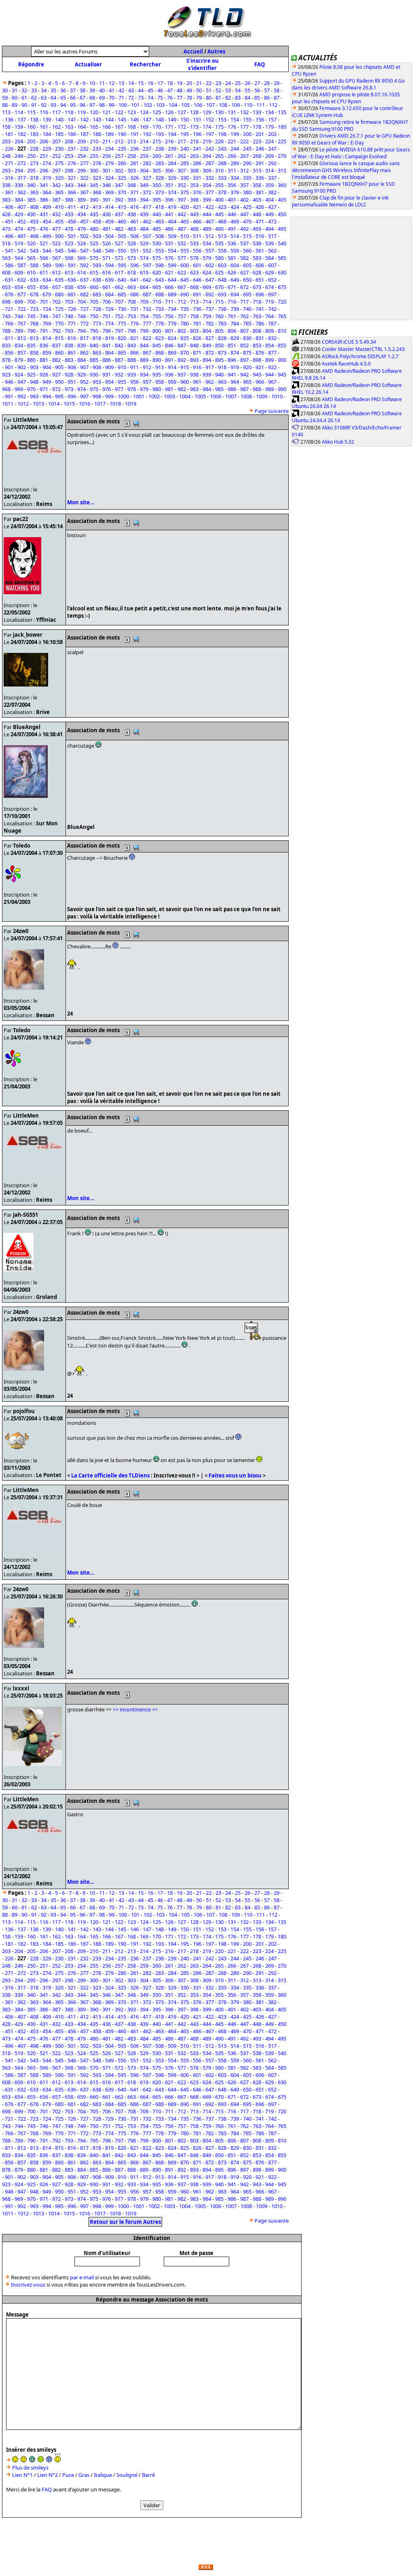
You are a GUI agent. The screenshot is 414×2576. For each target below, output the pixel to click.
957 (147, 382)
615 (94, 272)
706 (107, 302)
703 (69, 302)
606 (260, 265)
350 (157, 185)
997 (84, 396)
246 (260, 149)
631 (9, 280)
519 (19, 243)
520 (31, 243)
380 (247, 192)
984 (207, 389)
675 (282, 287)
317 (22, 178)
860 (59, 353)
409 (47, 207)
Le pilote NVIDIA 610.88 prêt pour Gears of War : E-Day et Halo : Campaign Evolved (351, 153)
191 (134, 134)
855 (282, 345)
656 (44, 287)
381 (260, 192)
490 (219, 229)
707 (119, 302)
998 (97, 396)
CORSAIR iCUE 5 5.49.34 (349, 342)
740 (247, 309)
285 (185, 163)
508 (159, 236)
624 (207, 272)
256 (107, 156)
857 (22, 353)
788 (6, 331)
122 (119, 112)
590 (59, 265)
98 (102, 105)
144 (109, 119)
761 (232, 316)
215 (157, 141)
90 (24, 105)
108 (223, 105)
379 (235, 192)
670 (219, 287)
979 (144, 389)
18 (170, 83)
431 (44, 214)
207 (56, 141)
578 (194, 258)
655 (31, 287)
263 (194, 156)
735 (185, 309)
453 (34, 221)
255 (94, 156)
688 (159, 294)
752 (119, 316)
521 (44, 243)
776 (134, 323)
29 (277, 83)
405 (282, 200)
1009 (262, 396)
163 (69, 127)
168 (132, 127)
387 (56, 200)
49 (189, 90)
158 (6, 127)
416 (134, 207)
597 (147, 265)
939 (207, 374)
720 (282, 302)
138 (34, 119)
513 (222, 236)
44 (141, 90)
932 (119, 374)
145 (122, 119)
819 (109, 338)
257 (119, 156)
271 (9, 163)
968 (6, 389)
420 (185, 207)
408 (34, 207)
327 (147, 178)
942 (244, 374)
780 (185, 323)
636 (72, 280)
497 (22, 236)
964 (235, 382)
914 (172, 367)
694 (235, 294)
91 (34, 105)
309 (207, 170)
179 (269, 127)
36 (63, 90)
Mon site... (81, 502)
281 (134, 163)
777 (147, 323)
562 (272, 251)
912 (147, 367)
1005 (200, 396)
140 (59, 119)
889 (144, 360)
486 (169, 229)
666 (169, 287)
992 (22, 396)
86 (267, 98)
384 (19, 200)
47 (170, 90)
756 (169, 316)
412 (84, 207)
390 (94, 200)
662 (119, 287)
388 (69, 200)
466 (197, 221)
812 (22, 338)
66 (73, 98)
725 (59, 309)
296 (44, 170)
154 (235, 119)
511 (197, 236)
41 (112, 90)
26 (247, 83)
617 (119, 272)
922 (272, 367)
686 (134, 294)
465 (185, 221)
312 (244, 170)
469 (235, 221)
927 (56, 374)
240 (185, 149)
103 (160, 105)
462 (147, 221)
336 (260, 178)
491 (232, 229)
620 (157, 272)
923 (6, 374)
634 (47, 280)
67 (82, 98)
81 (218, 98)
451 (9, 221)
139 (47, 119)
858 (34, 353)
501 (72, 236)
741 (260, 309)
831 (260, 338)
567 (56, 258)
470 (247, 221)
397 (182, 200)
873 (222, 353)
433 (69, 214)
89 (15, 105)
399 (207, 200)
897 (244, 360)
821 (134, 338)
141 (72, 119)
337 (272, 178)
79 (199, 98)
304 (144, 170)
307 (182, 170)
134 (269, 112)
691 (197, 294)
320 (59, 178)
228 (34, 149)
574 (144, 258)
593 (97, 265)
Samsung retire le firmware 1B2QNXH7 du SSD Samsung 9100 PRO (350, 125)
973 (69, 389)
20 (189, 83)
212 (119, 141)
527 (119, 243)
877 (272, 353)
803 (194, 331)
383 (6, 200)
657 (56, 287)
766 (9, 323)
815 (59, 338)
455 (59, 221)
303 (132, 170)
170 (157, 127)
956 (134, 382)
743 (6, 316)
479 (81, 229)
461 (134, 221)
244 (235, 149)
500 (59, 236)
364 (47, 192)
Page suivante (272, 411)
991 (9, 396)
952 (84, 382)
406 (9, 207)
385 (31, 200)
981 (169, 389)
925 (31, 374)
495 (282, 229)
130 (219, 112)
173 (194, 127)
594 (109, 265)
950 (59, 382)
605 (247, 265)
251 (44, 156)
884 (81, 360)
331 (197, 178)
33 (34, 90)
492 (244, 229)
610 (31, 272)
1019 (131, 404)
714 (207, 302)
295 (31, 170)
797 (119, 331)
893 (194, 360)
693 (222, 294)
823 (159, 338)
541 (9, 251)
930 (94, 374)
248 (6, 156)
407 (22, 207)
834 (19, 345)
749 (81, 316)
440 (157, 214)
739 (235, 309)
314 (269, 170)
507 (147, 236)
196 (197, 134)
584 (269, 258)
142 (84, 119)
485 (157, 229)
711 (169, 302)
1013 (38, 404)
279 (109, 163)
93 (53, 105)
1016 (84, 404)
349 (144, 185)
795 (94, 331)
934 (144, 374)
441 (169, 214)
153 (222, 119)
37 (73, 90)
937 (182, 374)
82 (228, 98)
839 (81, 345)
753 (132, 316)
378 (222, 192)
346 (107, 185)
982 (182, 389)
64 (53, 98)
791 (44, 331)
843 (132, 345)
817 (84, 338)
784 (235, 323)
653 (6, 287)
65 (63, 98)
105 (185, 105)
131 (232, 112)
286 (197, 163)
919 (235, 367)
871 (197, 353)
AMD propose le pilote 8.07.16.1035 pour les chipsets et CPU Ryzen (346, 98)
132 (244, 112)
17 (160, 83)
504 (109, 236)
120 (94, 112)
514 (235, 236)
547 (84, 251)
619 (144, 272)
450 (282, 214)
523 (69, 243)
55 (247, 90)
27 (257, 83)
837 (56, 345)
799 (144, 331)
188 (97, 134)
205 (31, 141)
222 (244, 141)
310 (219, 170)
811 (9, 338)
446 (232, 214)
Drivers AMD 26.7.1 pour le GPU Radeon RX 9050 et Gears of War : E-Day (351, 139)
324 (109, 178)
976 (107, 389)
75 (160, 98)
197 (210, 134)
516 (260, 236)
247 (272, 149)
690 (185, 294)
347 (119, 185)
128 (194, 112)
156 (260, 119)
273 (34, 163)
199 (235, 134)
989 (269, 389)
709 (144, 302)
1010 (277, 396)
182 (22, 134)
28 (267, 83)
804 (207, 331)
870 (185, 353)
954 (109, 382)
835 (31, 345)
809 (269, 331)
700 (31, 302)
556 (197, 251)
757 (182, 316)
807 (244, 331)
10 (92, 83)
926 (44, 374)
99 (112, 105)
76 (170, 98)
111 (261, 105)
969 (19, 389)
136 (9, 119)
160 (31, 127)
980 (157, 389)
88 (5, 105)
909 (109, 367)
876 (260, 353)
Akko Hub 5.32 (338, 442)
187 (84, 134)
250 (31, 156)
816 (72, 338)
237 (147, 149)
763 (257, 316)
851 (232, 345)
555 (185, 251)
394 (144, 200)
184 (47, 134)
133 (257, 112)
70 (112, 98)
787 (272, 323)
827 (210, 338)
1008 (246, 396)
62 (34, 98)
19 (180, 83)
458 (97, 221)
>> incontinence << (135, 1709)
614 (81, 272)
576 (169, 258)
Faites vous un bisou (235, 1475)
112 (273, 105)
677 (22, 294)
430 (31, 214)
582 (244, 258)
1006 (215, 396)
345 (94, 185)
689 (172, 294)
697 (272, 294)
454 (47, 221)
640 (122, 280)
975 (94, 389)
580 (219, 258)
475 (31, 229)
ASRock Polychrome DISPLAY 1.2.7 (360, 356)
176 (232, 127)
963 (222, 382)
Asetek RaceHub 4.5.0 (346, 364)
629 (269, 272)
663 (132, 287)
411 (72, 207)
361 (9, 192)
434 (81, 214)
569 (81, 258)
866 (134, 353)
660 (94, 287)
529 (144, 243)
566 (44, 258)
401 (232, 200)
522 (56, 243)
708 (132, 302)
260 (157, 156)
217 (182, 141)
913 (159, 367)
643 (159, 280)
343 (69, 185)
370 (122, 192)
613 (69, 272)
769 (47, 323)
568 (69, 258)
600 (185, 265)
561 (260, 251)
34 (44, 90)
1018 (115, 404)
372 (147, 192)
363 (34, 192)
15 (141, 83)
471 (260, 221)
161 (44, 127)
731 (134, 309)
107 (210, 105)
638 (97, 280)
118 (69, 112)
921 (260, 367)
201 (260, 134)
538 (257, 243)
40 (102, 90)
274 (47, 163)
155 (247, 119)
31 (15, 90)
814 (47, 338)
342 (56, 185)
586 (9, 265)
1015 (69, 404)
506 (134, 236)
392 (119, 200)
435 (94, 214)
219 (207, 141)
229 (47, 149)
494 (269, 229)
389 (81, 200)
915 (185, 367)
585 (282, 258)
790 (31, 331)
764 (269, 316)
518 (6, 243)
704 (81, 302)
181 (9, 134)
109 (236, 105)
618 (132, 272)
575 (157, 258)
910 (122, 367)
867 (147, 353)
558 (222, 251)
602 (210, 265)
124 (144, 112)
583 (257, 258)
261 (169, 156)
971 (44, 389)
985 (219, 389)
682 (84, 294)
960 (185, 382)
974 (81, 389)
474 (19, 229)
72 (131, 98)
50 (199, 90)
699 (19, 302)
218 (194, 141)
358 (257, 185)
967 (272, 382)
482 (119, 229)
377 (210, 192)
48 (180, 90)
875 (247, 353)
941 (232, 374)
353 (194, 185)
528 (132, 243)
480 (94, 229)
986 (232, 389)
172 (182, 127)
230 (59, 149)
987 (244, 389)
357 (244, 185)
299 (81, 170)
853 (257, 345)
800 (157, 331)
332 (210, 178)
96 (82, 105)
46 (160, 90)
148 (159, 119)
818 (97, 338)
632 (22, 280)
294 (19, 170)
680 (59, 294)
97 (92, 105)
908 (97, 367)
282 (147, 163)
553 (159, 251)
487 (182, 229)
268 (257, 156)
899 (269, 360)
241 (197, 149)
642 (147, 280)
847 (182, 345)
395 (157, 200)
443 (194, 214)
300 (94, 170)
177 (244, 127)
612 (56, 272)
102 (148, 105)
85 (257, 98)
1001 (139, 396)
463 (159, 221)
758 (194, 316)
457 (84, 221)
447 (244, 214)
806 (232, 331)
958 (159, 382)
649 (235, 280)
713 (194, 302)
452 (22, 221)
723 (34, 309)
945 (282, 374)
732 (147, 309)
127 (182, 112)
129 (207, 112)
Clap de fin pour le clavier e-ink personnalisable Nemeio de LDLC (340, 201)
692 (210, 294)
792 (56, 331)
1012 (23, 404)
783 (222, 323)
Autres (216, 51)
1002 (154, 396)
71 (121, 98)
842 (119, 345)
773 (97, 323)
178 (257, 127)
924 (19, 374)
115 (31, 112)
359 (269, 185)
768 (34, 323)
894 (207, 360)
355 (219, 185)
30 (5, 90)
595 (122, 265)
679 (47, 294)
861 (72, 353)
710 (157, 302)
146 (134, 119)
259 (144, 156)
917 (210, 367)
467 (210, 221)
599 (172, 265)
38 (82, 90)
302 (119, 170)
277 (84, 163)
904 (47, 367)
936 (169, 374)
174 (207, 127)
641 (134, 280)
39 (92, 90)
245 (247, 149)
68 (92, 98)
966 (260, 382)
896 (232, 360)
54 (238, 90)
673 (257, 287)
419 (172, 207)
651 (260, 280)
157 (272, 119)
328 (159, 178)
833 (6, 345)
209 (81, 141)
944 (269, 374)
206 (44, 141)
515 (247, 236)
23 (218, 83)
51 (209, 90)
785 (247, 323)
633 (34, 280)
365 (59, 192)
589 (47, 265)
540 (282, 243)
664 (144, 287)
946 (9, 382)
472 (272, 221)
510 (185, 236)
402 (244, 200)
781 (197, 323)
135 (282, 112)
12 (112, 83)
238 (159, 149)
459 (109, 221)
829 (235, 338)
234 (109, 149)
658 (69, 287)
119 (81, 112)
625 (219, 272)
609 (19, 272)
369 (109, 192)
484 (144, 229)
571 (107, 258)
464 (172, 221)
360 (282, 185)
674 (269, 287)
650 (247, 280)
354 (207, 185)
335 (247, 178)
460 (122, 221)
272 (22, 163)
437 (119, 214)
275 (59, 163)
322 (84, 178)
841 (107, 345)
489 (207, 229)
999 (109, 396)
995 (59, 396)
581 (232, 258)
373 (159, 192)
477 (56, 229)
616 (107, 272)
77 (180, 98)
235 (122, 149)
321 (72, 178)
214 (144, 141)
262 (182, 156)
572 (119, 258)
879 (19, 360)
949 (47, 382)
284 (172, 163)
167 (119, 127)
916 (197, 367)
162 (56, 127)
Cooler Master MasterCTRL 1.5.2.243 (363, 349)
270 (282, 156)
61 (24, 98)
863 (97, 353)
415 (122, 207)
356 (232, 185)
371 (134, 192)
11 (102, 83)
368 (97, 192)
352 (182, 185)
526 (107, 243)
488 (194, 229)
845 (157, 345)
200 (247, 134)
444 (207, 214)
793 (69, 331)
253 (69, 156)
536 (232, 243)
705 (94, 302)
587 (22, 265)
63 (44, 98)
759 (207, 316)
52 (218, 90)
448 (257, 214)
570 (94, 258)
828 (222, 338)
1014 (54, 404)
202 (272, 134)
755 (157, 316)
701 (44, 302)
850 (219, 345)
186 (72, 134)
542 (22, 251)
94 (63, 105)
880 (31, 360)
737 (210, 309)
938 (194, 374)
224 (269, 141)
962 (210, 382)
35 (53, 90)
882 (56, 360)
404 (269, 200)
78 (189, 98)
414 (109, 207)
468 (222, 221)
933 (132, 374)
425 (247, 207)
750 (94, 316)
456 (72, 221)
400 (219, 200)
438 (132, 214)
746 (44, 316)
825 (185, 338)
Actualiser (88, 64)
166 (107, 127)
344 (81, 185)
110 (248, 105)
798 (132, 331)
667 (182, 287)
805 (219, 331)
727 (84, 309)
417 (147, 207)
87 (277, 98)
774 (109, 323)
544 (47, 251)
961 (197, 382)
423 (222, 207)
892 (182, 360)
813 (34, 338)
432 (56, 214)
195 (185, 134)
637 (84, 280)
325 (122, 178)
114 (19, 112)
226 (9, 149)
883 (69, 360)
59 (5, 98)
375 (185, 192)
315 (282, 170)
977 (119, 389)
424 (235, 207)
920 (247, 367)
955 (122, 382)
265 (219, 156)
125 (157, 112)
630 (282, 272)
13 (121, 83)
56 (257, 90)
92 (44, 105)
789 (19, 331)
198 (222, 134)
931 (107, 374)
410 (59, 207)
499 (47, 236)
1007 (231, 396)
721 (9, 309)
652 (272, 280)
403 (257, 200)
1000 (123, 396)
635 (59, 280)
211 (107, 141)
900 (282, 360)
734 (172, 309)
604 (235, 265)
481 (107, 229)
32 (24, 90)
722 (22, 309)
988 (257, 389)
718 (257, 302)
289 (235, 163)
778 (159, 323)
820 (122, 338)
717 (244, 302)
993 (34, 396)
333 (222, 178)
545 (59, 251)
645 (185, 280)
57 (267, 90)
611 (44, 272)
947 (22, 382)
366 (72, 192)
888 (132, 360)
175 (219, 127)
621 (169, 272)
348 (132, 185)
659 (81, 287)
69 (102, 98)
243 (222, 149)
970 (31, 389)
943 (257, 374)
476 (44, 229)
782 (210, 323)
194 (172, 134)
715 (219, 302)
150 (185, 119)
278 (97, 163)
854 (269, 345)
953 (97, 382)
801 (169, 331)
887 (119, 360)
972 (56, 389)
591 (72, 265)
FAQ (260, 64)
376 (197, 192)
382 (272, 192)
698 (6, 302)
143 (97, 119)
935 (157, 374)
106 (198, 105)
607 (272, 265)
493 (257, 229)
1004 (185, 396)
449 (269, 214)
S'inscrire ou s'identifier (203, 64)
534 (207, 243)
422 (210, 207)
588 (34, 265)
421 (197, 207)
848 (194, 345)
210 (94, 141)
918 (222, 367)
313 (257, 170)
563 (6, 258)
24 (228, 83)
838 (69, 345)
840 (94, 345)
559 (235, 251)
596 (134, 265)
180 (282, 127)
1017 (100, 404)
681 (72, 294)
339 (19, 185)
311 (232, 170)
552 (147, 251)
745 (31, 316)
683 (97, 294)
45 (150, 90)
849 (207, 345)
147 (147, 119)
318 (34, 178)
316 (9, 178)
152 (210, 119)
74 (150, 98)
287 (210, 163)
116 (44, 112)
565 (31, 258)
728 (97, 309)
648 (222, 280)
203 (6, 141)
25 (238, 83)
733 (159, 309)
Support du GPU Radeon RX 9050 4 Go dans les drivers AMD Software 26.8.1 (348, 84)
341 (44, 185)
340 (31, 185)
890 (157, 360)
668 (194, 287)
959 (172, 382)
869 (172, 353)
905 (59, 367)
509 (172, 236)
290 (247, 163)
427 (272, 207)
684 (109, 294)
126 (169, 112)
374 (172, 192)
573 (132, 258)
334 (235, 178)
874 (235, 353)
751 (107, 316)
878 (6, 360)
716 (232, 302)
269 (269, 156)
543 (34, 251)
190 (122, 134)
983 (194, 389)
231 (72, 149)
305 (157, 170)
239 (172, 149)
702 (56, 302)
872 (210, 353)
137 (22, 119)
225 (282, 141)
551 (134, 251)
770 (59, 323)
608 (6, 272)
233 (97, 149)
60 (15, 98)
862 (84, 353)
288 (222, 163)
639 (109, 280)
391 (107, 200)
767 (22, 323)
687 (147, 294)
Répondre (31, 64)
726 (72, 309)
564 (19, 258)
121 (107, 112)
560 (247, 251)
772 (84, 323)
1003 (169, 396)
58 (277, 90)
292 (272, 163)
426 (260, 207)
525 (94, 243)
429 (19, 214)
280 (122, 163)
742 (272, 309)
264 (207, 156)
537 (244, 243)
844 (144, 345)
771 (72, 323)
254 (81, 156)
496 (9, 236)
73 (141, 98)
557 (210, 251)
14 (131, 83)
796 (107, 331)
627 (244, 272)
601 (197, 265)
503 (97, 236)
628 (257, 272)
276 (72, 163)
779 (172, 323)
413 (97, 207)
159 (19, 127)
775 (122, 323)
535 (219, 243)
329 (172, 178)
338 (6, 185)
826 (197, 338)
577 (182, 258)
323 (97, 178)
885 (94, 360)
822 (147, 338)
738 (222, 309)
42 (121, 90)
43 (131, 90)
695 (247, 294)
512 (210, 236)
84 (247, 98)
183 (34, 134)
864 (109, 353)
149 (172, 119)
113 (6, 112)
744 (19, 316)
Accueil (193, 51)
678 (34, 294)
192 (147, 134)
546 (72, 251)
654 (19, 287)
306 (169, 170)
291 (260, 163)
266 (232, 156)
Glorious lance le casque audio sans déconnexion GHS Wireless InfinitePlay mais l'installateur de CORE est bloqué (346, 170)
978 (132, 389)
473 (6, 229)
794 (81, 331)
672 (244, 287)
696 (260, 294)
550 (122, 251)
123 (132, 112)
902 (22, 367)
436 (107, 214)
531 (169, 243)
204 (19, 141)
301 (107, 170)
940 (219, 374)
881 (44, 360)
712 (182, 302)
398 (194, 200)
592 (84, 265)
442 (182, 214)
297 (56, 170)
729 (109, 309)
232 (84, 149)
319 (47, 178)
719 (269, 302)
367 (84, 192)
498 (34, 236)
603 (222, 265)
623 (194, 272)
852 (244, 345)
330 (185, 178)
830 (247, 338)
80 (209, 98)
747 (56, 316)
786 (260, 323)
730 (122, 309)
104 (173, 105)
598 (159, 265)
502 (84, 236)
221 (232, 141)
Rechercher (145, 64)
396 (169, 200)
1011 (8, 404)
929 (81, 374)
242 (210, 149)
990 (282, 389)
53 (228, 90)
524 (81, 243)
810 (282, 331)
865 (122, 353)
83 (238, 98)
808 (257, 331)
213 (132, 141)
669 (207, 287)
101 (135, 105)
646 (197, 280)
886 (107, 360)
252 (56, 156)
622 (182, 272)
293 (6, 170)
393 (132, 200)
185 (59, 134)
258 (132, 156)
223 (257, 141)
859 (47, 353)
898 (257, 360)
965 (247, 382)
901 (9, 367)
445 (219, 214)
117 (56, 112)
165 (94, 127)
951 (72, 382)
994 (47, 396)
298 (69, 170)
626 (232, 272)
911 (134, 367)
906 (72, 367)
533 (194, 243)
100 (123, 105)
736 (197, 309)
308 (194, 170)
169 (144, 127)
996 (72, 396)
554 (172, 251)
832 (272, 338)
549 (109, 251)
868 (159, 353)
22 (209, 83)
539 (269, 243)
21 (199, 83)
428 (6, 214)
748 (69, 316)
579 (207, 258)
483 (132, 229)
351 (169, 185)
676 (9, 294)
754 (144, 316)
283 (159, 163)
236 (134, 149)
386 (44, 200)
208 (69, 141)
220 (219, 141)
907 (84, 367)
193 (159, 134)
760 (219, 316)
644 (172, 280)
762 (244, 316)
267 (244, 156)
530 (157, 243)
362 (22, 192)
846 (169, 345)
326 (134, 178)
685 (122, 294)
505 (122, 236)
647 (210, 280)
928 (69, 374)
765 (282, 316)
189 (109, 134)
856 (9, 353)
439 (144, 214)
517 (272, 236)
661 (107, 287)
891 (169, 360)
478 (69, 229)
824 (172, 338)
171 (169, 127)
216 (169, 141)
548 (97, 251)
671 (232, 287)
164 (81, 127)
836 (44, 345)
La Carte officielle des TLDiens (110, 1475)
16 (150, 83)
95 (73, 105)
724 (47, 309)
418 (159, 207)
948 (34, 382)
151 (197, 119)
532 (182, 243)
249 (19, 156)
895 (219, 360)
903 (34, 367)
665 (157, 287)
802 (182, 331)
